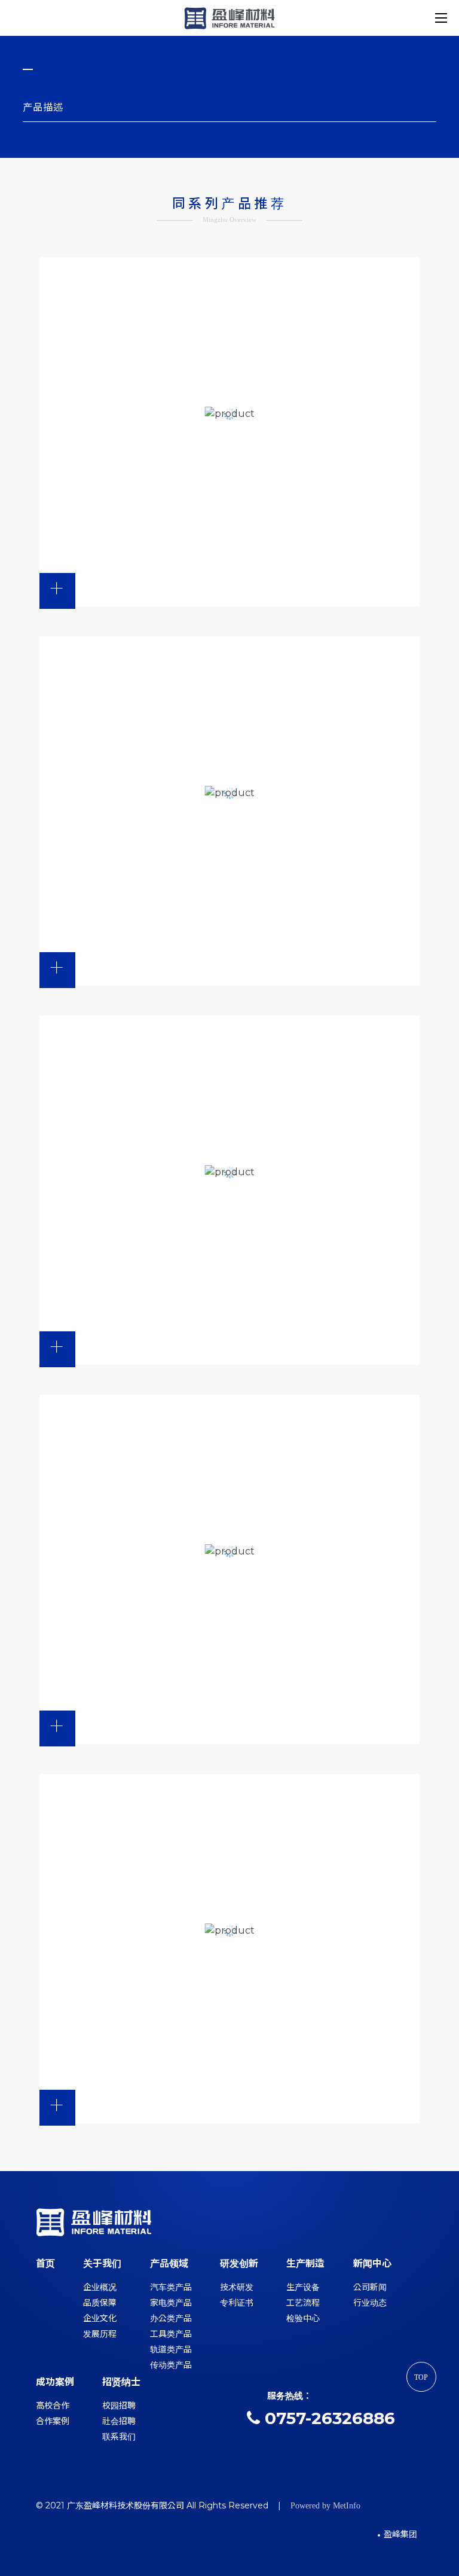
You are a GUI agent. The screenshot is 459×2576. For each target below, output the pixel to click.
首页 (45, 2263)
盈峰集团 (400, 2534)
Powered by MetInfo (325, 2506)
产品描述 (43, 107)
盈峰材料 (229, 18)
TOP (421, 2377)
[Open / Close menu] (441, 18)
